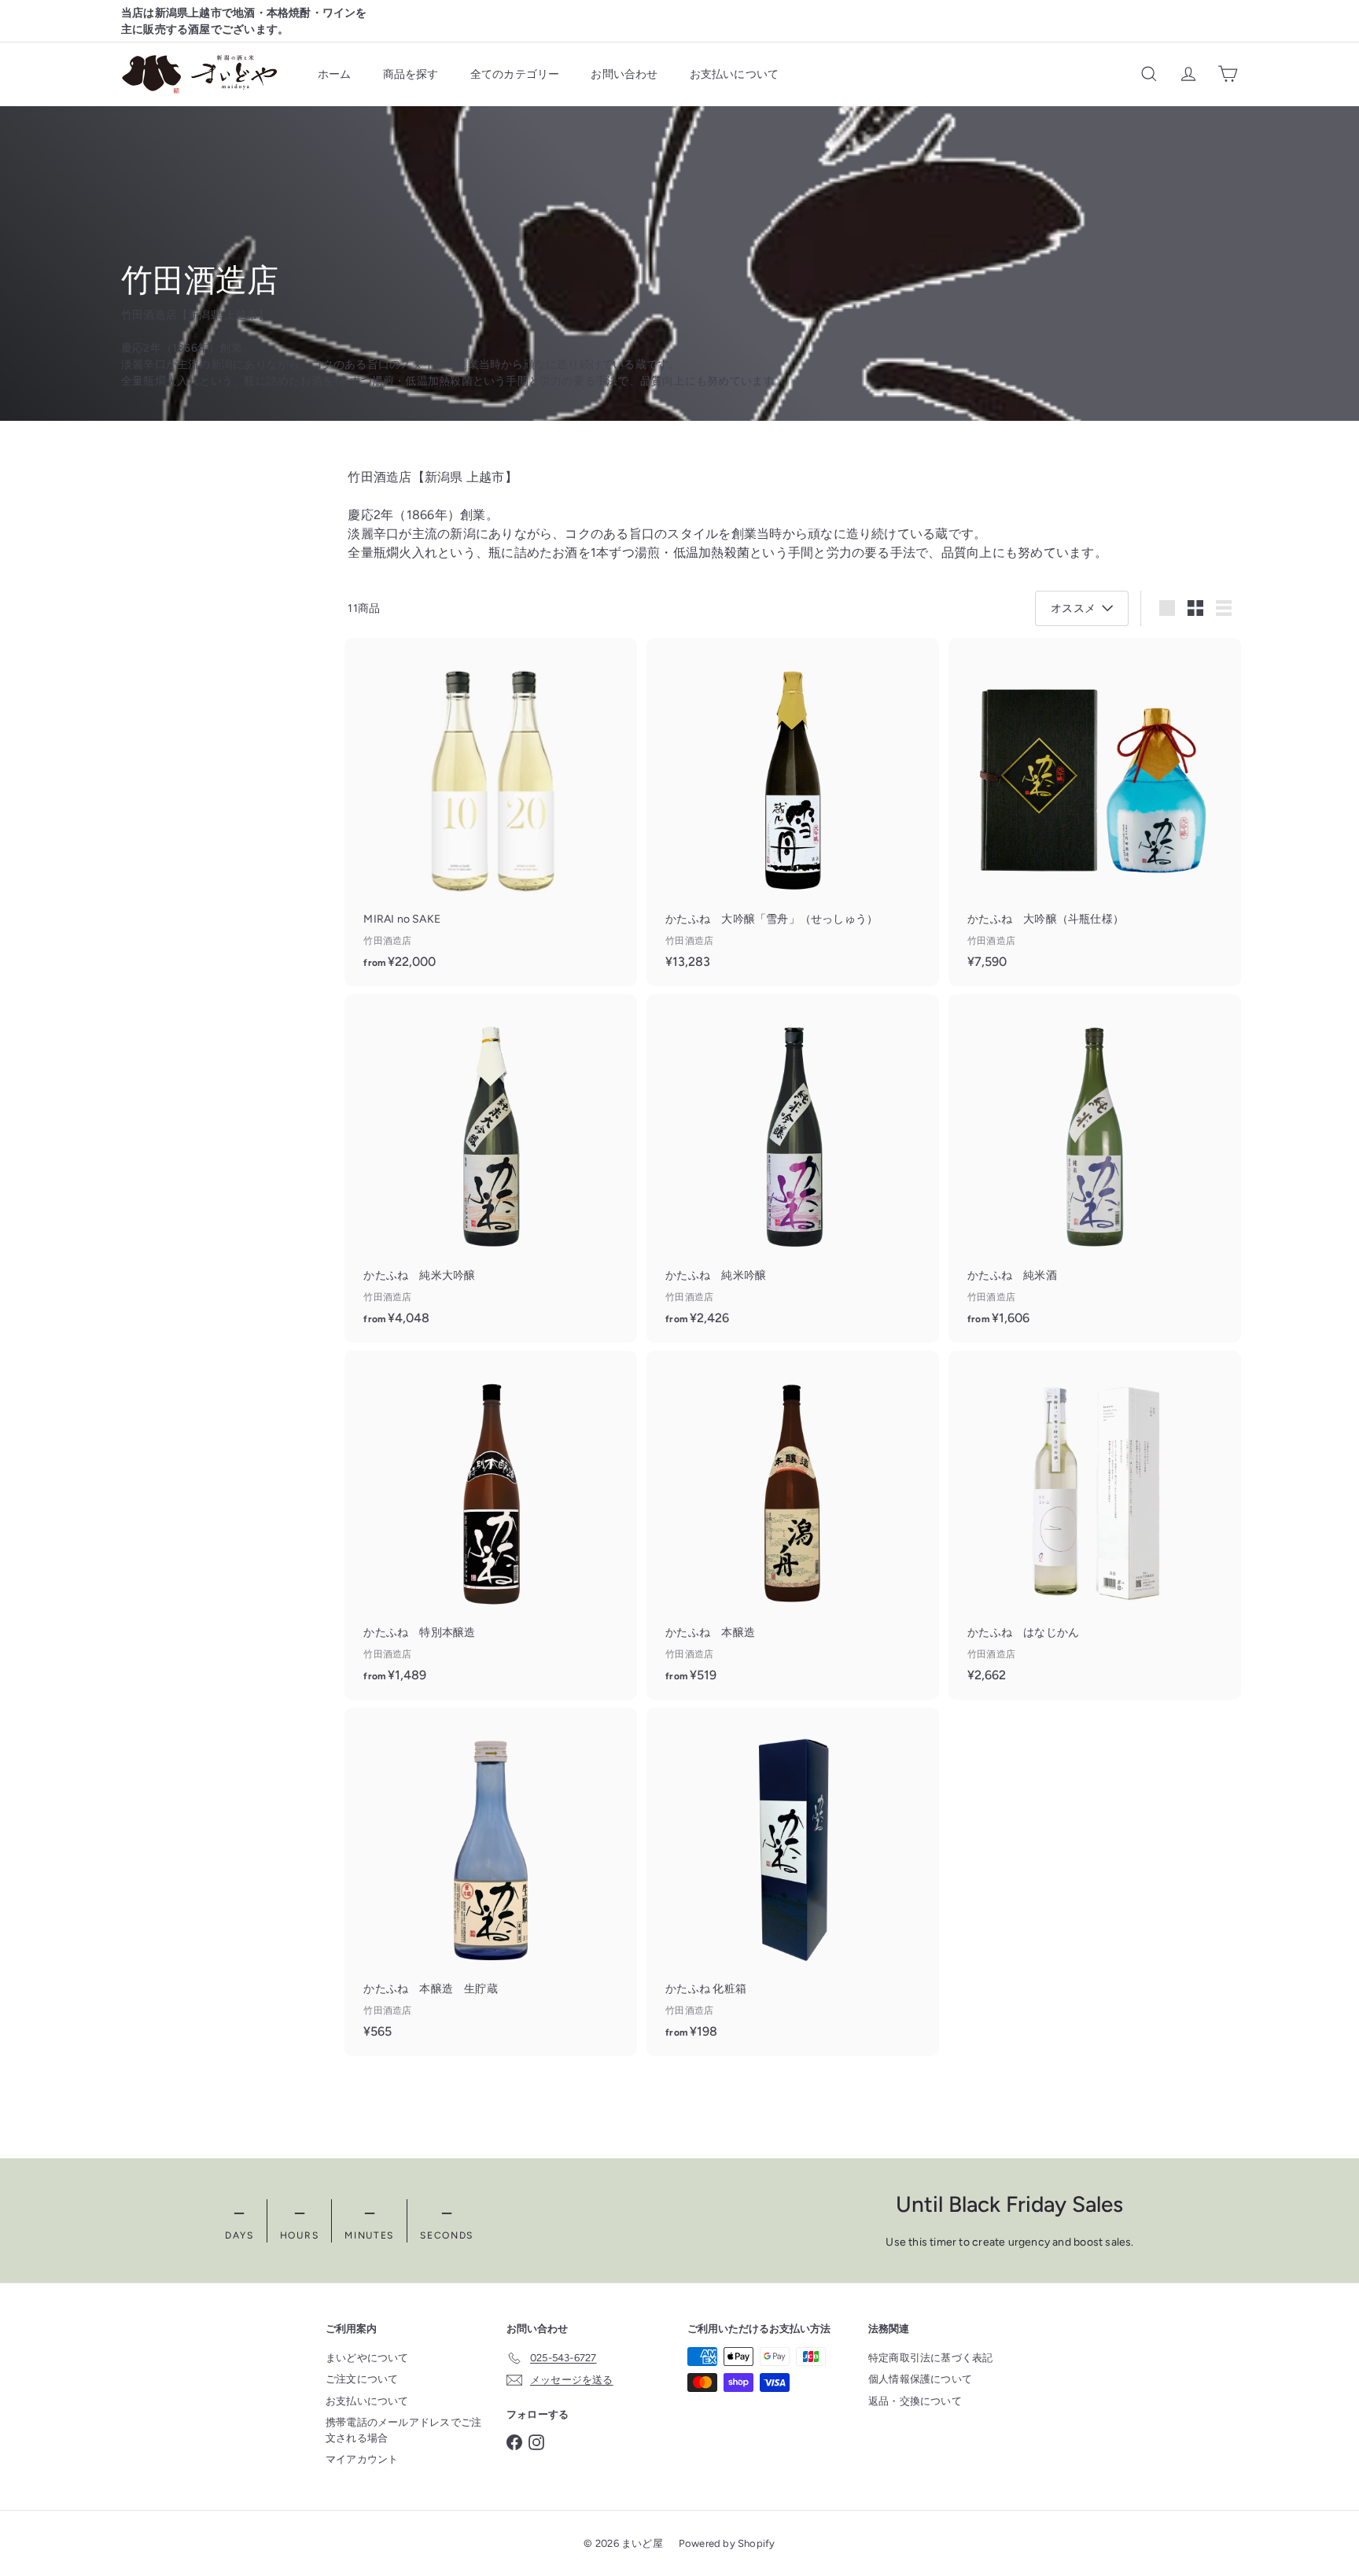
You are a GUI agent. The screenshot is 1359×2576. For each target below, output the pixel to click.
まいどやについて (367, 2358)
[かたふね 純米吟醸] (793, 1168)
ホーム (335, 74)
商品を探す (411, 74)
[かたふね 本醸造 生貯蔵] (491, 1881)
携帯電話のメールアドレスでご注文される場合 (403, 2430)
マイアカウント (362, 2459)
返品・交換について (915, 2401)
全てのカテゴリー (515, 74)
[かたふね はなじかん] (1095, 1524)
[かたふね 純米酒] (1095, 1168)
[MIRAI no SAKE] (491, 812)
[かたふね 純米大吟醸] (491, 1168)
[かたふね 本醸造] (793, 1525)
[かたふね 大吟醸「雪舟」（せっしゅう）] (793, 812)
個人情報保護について (920, 2379)
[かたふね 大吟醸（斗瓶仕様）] (1095, 812)
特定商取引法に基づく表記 (931, 2358)
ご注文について (362, 2379)
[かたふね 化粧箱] (793, 1882)
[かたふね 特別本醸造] (491, 1525)
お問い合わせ (624, 74)
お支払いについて (735, 74)
